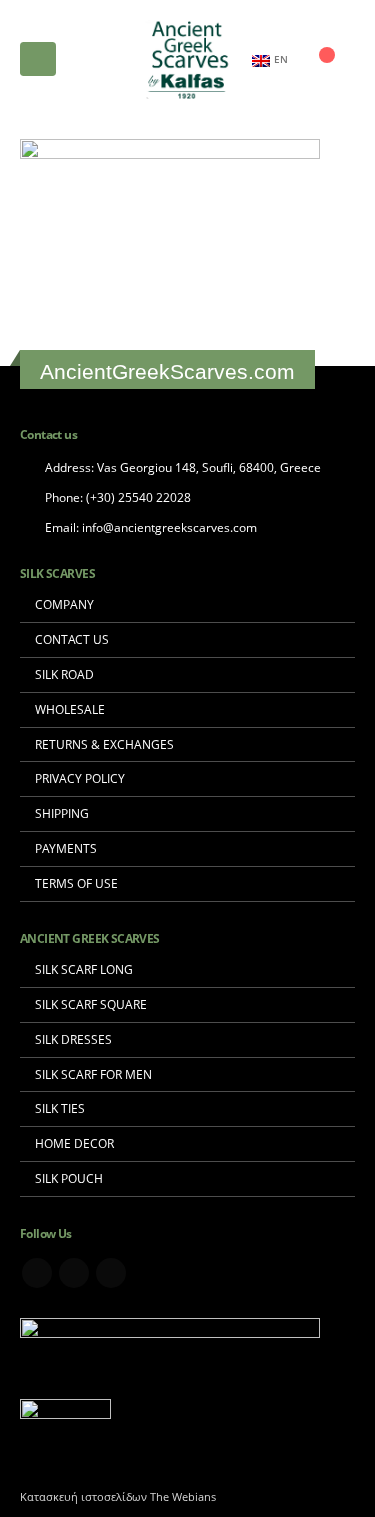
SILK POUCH (69, 1178)
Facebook (37, 1273)
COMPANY (64, 604)
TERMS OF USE (76, 883)
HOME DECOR (74, 1143)
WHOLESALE (70, 709)
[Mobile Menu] (38, 59)
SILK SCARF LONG (84, 969)
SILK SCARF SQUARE (91, 1004)
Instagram (111, 1273)
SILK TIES (60, 1108)
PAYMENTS (66, 848)
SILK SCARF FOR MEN (93, 1074)
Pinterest (74, 1273)
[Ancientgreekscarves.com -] (188, 59)
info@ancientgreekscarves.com (169, 527)
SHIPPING (62, 813)
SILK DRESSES (73, 1039)
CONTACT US (72, 639)
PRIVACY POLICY (80, 778)
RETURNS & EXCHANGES (104, 744)
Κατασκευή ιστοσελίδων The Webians (118, 1497)
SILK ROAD (64, 674)
